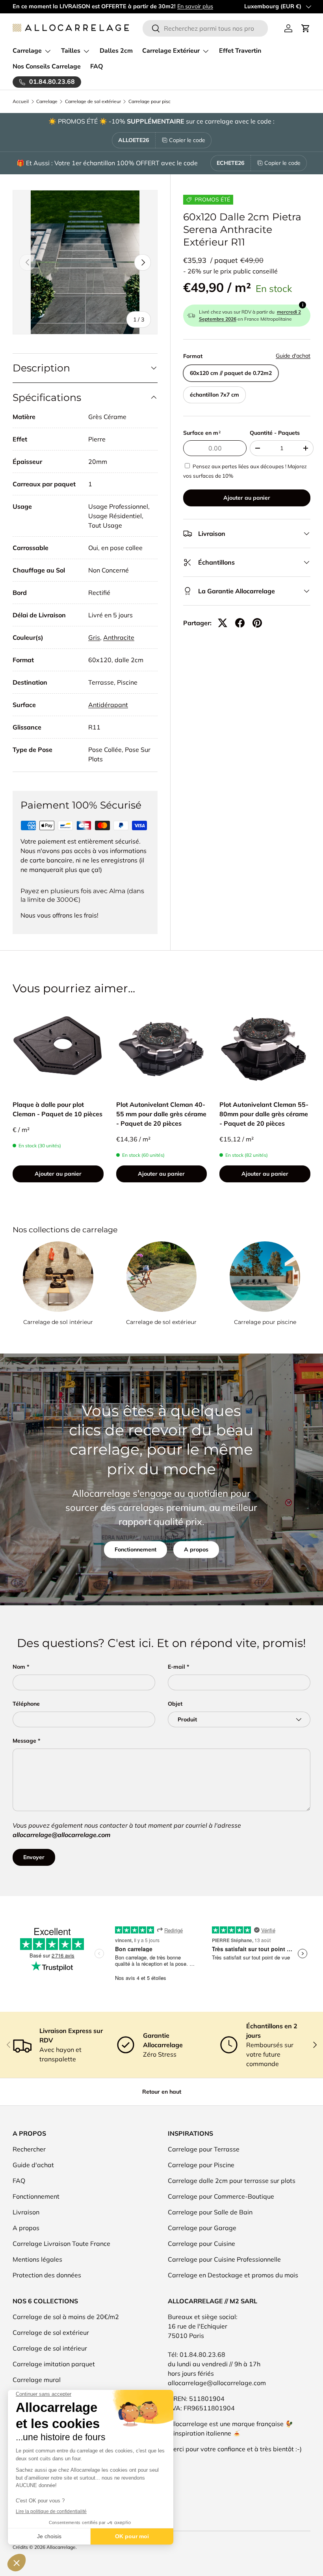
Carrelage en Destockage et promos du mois (233, 2275)
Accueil (21, 102)
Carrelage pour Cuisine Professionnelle (224, 2259)
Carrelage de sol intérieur (58, 1322)
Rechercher (29, 2149)
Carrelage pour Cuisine (201, 2244)
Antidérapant (108, 705)
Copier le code (187, 140)
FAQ (97, 66)
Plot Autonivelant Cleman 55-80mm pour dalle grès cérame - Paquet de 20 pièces (264, 1114)
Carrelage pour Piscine (201, 2165)
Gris (94, 637)
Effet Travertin (240, 51)
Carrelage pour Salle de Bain (210, 2212)
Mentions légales (37, 2259)
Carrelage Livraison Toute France (61, 2244)
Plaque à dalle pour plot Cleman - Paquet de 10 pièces (58, 1109)
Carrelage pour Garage (202, 2228)
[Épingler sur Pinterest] (257, 623)
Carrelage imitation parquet (54, 2364)
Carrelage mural (37, 2380)
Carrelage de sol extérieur (93, 102)
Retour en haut (162, 2092)
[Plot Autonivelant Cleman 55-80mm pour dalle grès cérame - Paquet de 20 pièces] (265, 1046)
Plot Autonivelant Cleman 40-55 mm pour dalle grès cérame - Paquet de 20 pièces (161, 1114)
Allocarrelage (61, 2547)
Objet (175, 1704)
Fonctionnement (136, 1549)
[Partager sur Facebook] (240, 623)
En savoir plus (195, 6)
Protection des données (47, 2275)
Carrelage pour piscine (153, 102)
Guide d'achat (293, 356)
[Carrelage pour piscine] (265, 1277)
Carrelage (47, 102)
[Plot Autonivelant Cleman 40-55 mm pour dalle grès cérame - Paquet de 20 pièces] (162, 1046)
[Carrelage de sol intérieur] (58, 1277)
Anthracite (119, 637)
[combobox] (205, 28)
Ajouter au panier (247, 498)
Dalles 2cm (116, 51)
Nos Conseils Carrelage (47, 66)
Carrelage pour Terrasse (204, 2149)
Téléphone (26, 1704)
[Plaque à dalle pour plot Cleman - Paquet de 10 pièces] (58, 1046)
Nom (19, 1667)
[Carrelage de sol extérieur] (162, 1277)
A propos (196, 1549)
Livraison (26, 2212)
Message (24, 1741)
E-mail (176, 1667)
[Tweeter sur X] (223, 623)
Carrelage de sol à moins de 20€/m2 (66, 2317)
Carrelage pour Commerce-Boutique (221, 2196)
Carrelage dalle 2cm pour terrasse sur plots (232, 2181)
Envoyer (34, 1857)
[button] (306, 28)
